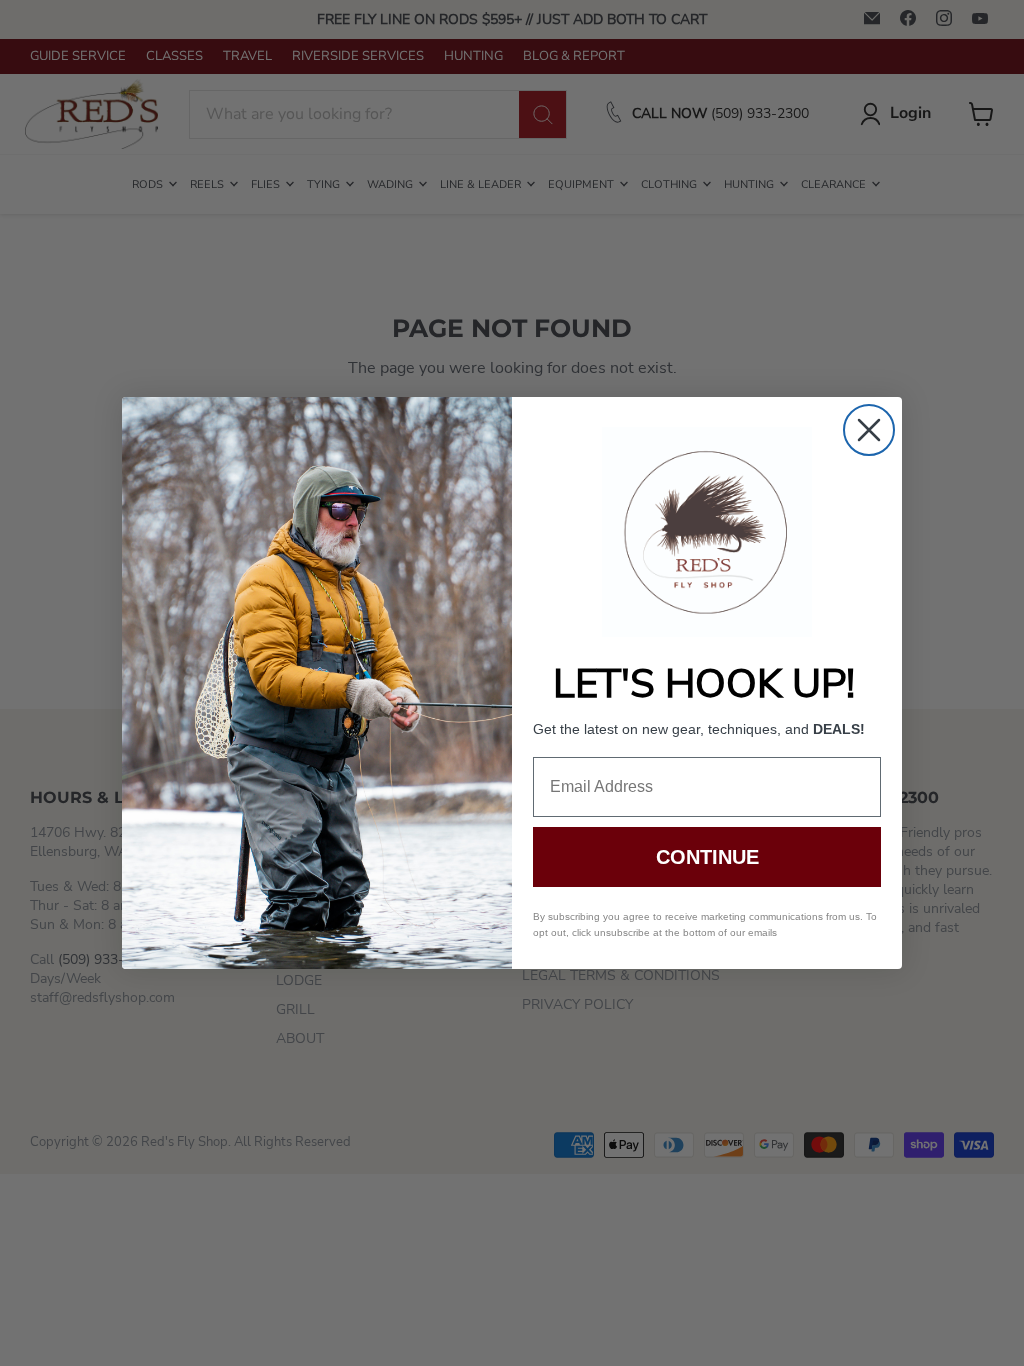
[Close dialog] (869, 430)
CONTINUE (707, 857)
